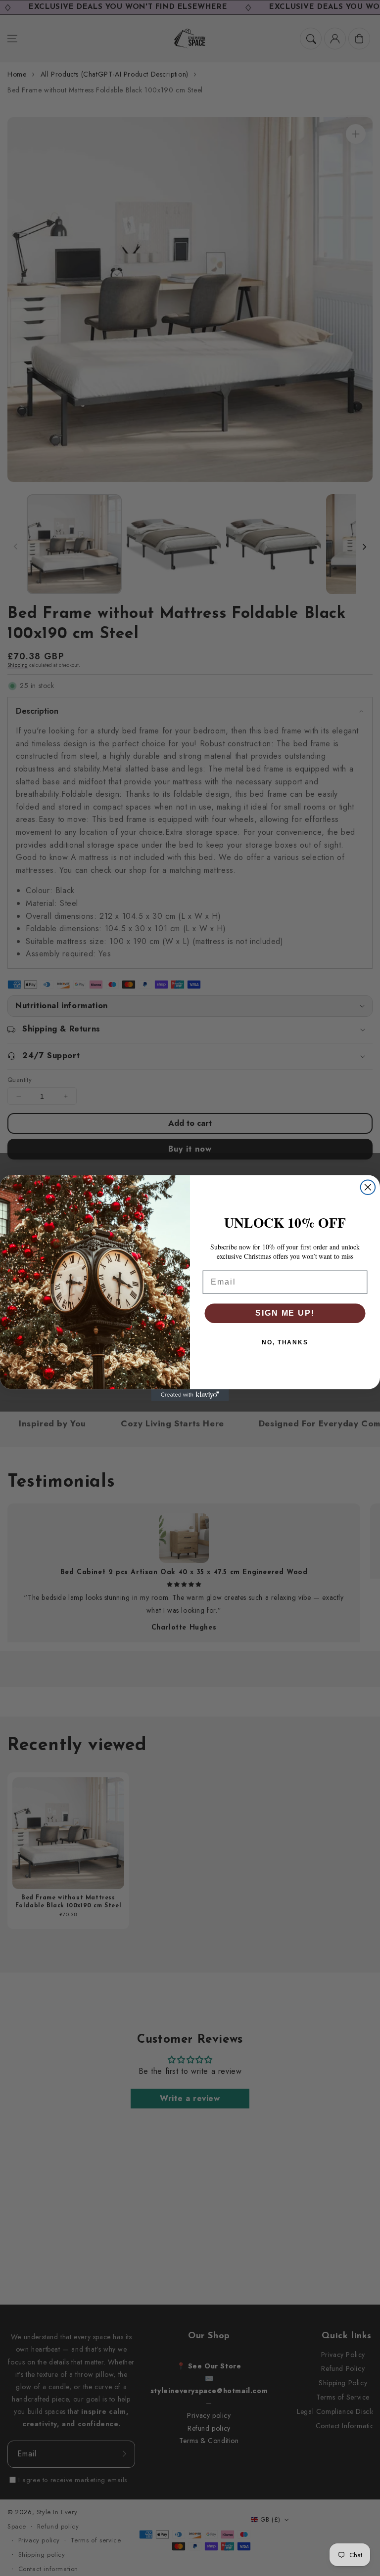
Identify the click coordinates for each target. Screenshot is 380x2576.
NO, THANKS (285, 1342)
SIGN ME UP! (285, 1313)
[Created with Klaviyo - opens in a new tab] (190, 1395)
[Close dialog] (368, 1187)
